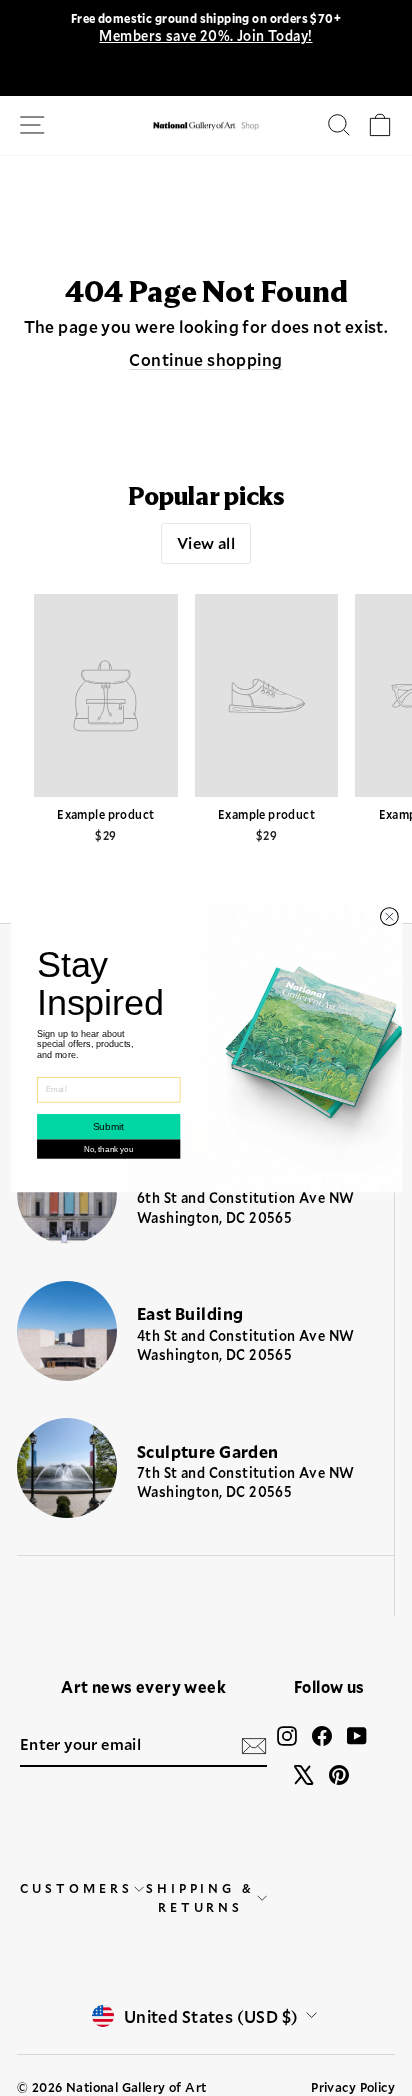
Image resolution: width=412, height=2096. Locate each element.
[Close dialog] (389, 917)
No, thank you (108, 1149)
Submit (107, 1126)
